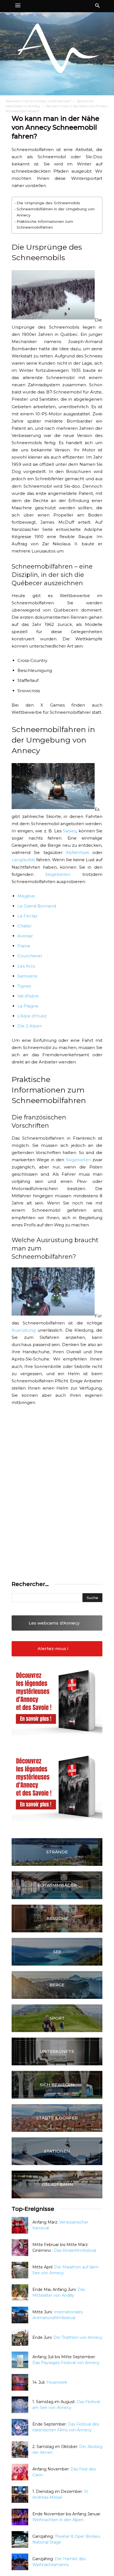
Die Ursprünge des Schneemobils (48, 203)
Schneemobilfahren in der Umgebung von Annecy (56, 212)
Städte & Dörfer (57, 2118)
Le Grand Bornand (37, 906)
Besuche (57, 1918)
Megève (26, 896)
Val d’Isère (28, 996)
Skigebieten (58, 874)
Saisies (69, 831)
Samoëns (27, 976)
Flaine (24, 946)
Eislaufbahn (57, 2184)
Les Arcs (26, 966)
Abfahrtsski (77, 852)
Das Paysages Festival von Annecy (66, 2363)
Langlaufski (23, 860)
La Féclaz (27, 916)
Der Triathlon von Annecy (78, 2337)
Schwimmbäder (57, 1885)
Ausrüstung (24, 1330)
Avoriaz (25, 936)
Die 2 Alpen (30, 1026)
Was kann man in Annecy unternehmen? (39, 101)
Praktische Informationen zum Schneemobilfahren (45, 224)
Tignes (24, 986)
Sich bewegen (57, 2085)
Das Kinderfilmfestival (75, 2250)
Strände (57, 1852)
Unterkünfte (57, 2051)
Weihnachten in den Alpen (58, 2520)
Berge (57, 1985)
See (57, 1952)
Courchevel (30, 956)
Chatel (24, 926)
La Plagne (28, 1006)
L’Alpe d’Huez (32, 1016)
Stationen (57, 2151)
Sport (57, 2018)
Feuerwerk (57, 2382)
